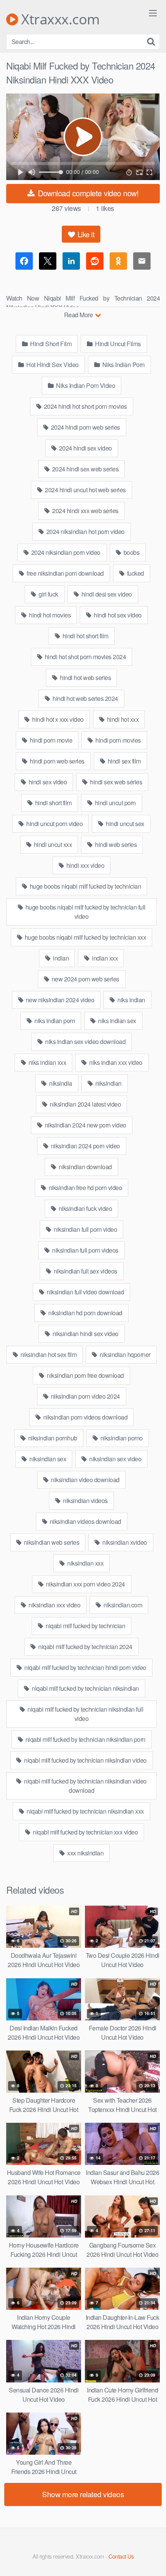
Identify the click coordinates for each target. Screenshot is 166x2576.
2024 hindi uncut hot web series (85, 490)
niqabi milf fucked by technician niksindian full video (85, 1714)
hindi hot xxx (122, 719)
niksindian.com (122, 1605)
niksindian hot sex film (48, 1354)
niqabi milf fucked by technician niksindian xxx (85, 1811)
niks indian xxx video (115, 1062)
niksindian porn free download (85, 1375)
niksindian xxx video (54, 1605)
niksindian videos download (85, 1521)
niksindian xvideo (124, 1542)
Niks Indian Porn (123, 365)
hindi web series (115, 844)
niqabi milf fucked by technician (85, 1626)
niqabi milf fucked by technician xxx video (85, 1832)
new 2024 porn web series (85, 979)
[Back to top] (152, 2559)
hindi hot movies (49, 615)
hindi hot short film (85, 636)
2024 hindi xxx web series (85, 511)
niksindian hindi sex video (85, 1334)
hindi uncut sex (124, 824)
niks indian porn (54, 1021)
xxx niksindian (85, 1853)
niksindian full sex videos (85, 1271)
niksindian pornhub (52, 1438)
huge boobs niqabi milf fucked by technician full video (85, 912)
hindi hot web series (85, 678)
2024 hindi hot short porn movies (85, 406)
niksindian (108, 1083)
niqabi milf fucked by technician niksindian (85, 1688)
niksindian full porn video (85, 1229)
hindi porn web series (57, 761)
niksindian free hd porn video (85, 1188)
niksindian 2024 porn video (85, 1146)
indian (60, 958)
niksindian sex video (115, 1459)
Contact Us (121, 2556)
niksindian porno (121, 1438)
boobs (131, 552)
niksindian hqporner (124, 1354)
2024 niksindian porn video (65, 552)
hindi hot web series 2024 (85, 698)
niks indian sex (117, 1021)
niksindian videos (85, 1501)
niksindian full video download (85, 1292)
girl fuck (48, 594)
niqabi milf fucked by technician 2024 (85, 1647)
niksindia (60, 1083)
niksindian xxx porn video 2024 (85, 1584)
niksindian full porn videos (85, 1250)
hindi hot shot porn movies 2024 (85, 657)
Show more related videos (83, 2494)
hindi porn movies (118, 740)
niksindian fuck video (85, 1208)
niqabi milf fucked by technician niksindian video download (85, 1786)
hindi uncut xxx (52, 844)
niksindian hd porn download (85, 1313)
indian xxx (104, 958)
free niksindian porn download (65, 573)
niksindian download (85, 1167)
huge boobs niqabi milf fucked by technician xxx (85, 937)
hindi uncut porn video (54, 824)
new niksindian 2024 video (59, 1000)
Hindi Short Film (50, 344)
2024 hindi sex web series (85, 469)
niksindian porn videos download (85, 1417)
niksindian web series (51, 1542)
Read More (79, 315)
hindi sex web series (116, 782)
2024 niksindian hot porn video (85, 531)
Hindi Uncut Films (117, 344)
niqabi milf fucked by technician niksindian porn (85, 1739)
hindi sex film (124, 761)
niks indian (131, 1000)
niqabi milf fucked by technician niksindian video (85, 1760)
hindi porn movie (51, 740)
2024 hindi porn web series (85, 427)
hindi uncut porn (115, 803)
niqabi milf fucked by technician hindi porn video (85, 1667)
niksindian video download (85, 1480)
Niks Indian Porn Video (85, 385)
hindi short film (53, 803)
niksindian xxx (85, 1563)
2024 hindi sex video (85, 448)
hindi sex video (47, 782)
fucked (135, 573)
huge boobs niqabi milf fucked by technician (85, 886)
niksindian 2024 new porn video (85, 1125)
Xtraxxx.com (59, 19)
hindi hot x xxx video (57, 719)
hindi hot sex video (117, 615)
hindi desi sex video (106, 594)
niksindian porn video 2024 (85, 1396)
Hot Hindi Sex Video (52, 365)
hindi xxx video (85, 865)
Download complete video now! (87, 193)
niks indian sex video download (85, 1041)
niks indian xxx (47, 1062)
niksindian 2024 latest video (85, 1104)
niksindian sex (47, 1459)
